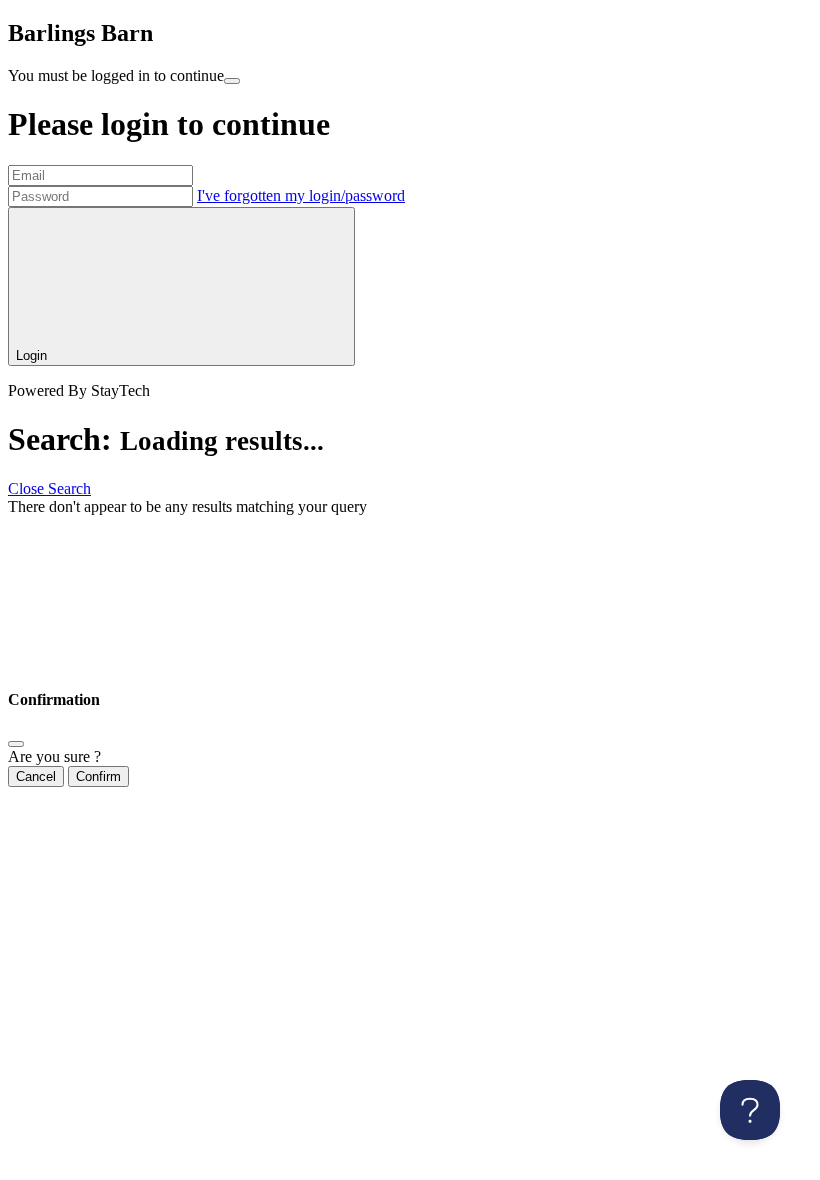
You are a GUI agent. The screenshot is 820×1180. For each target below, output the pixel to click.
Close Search (49, 488)
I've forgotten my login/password (301, 195)
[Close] (16, 744)
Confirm (98, 776)
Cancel (36, 776)
